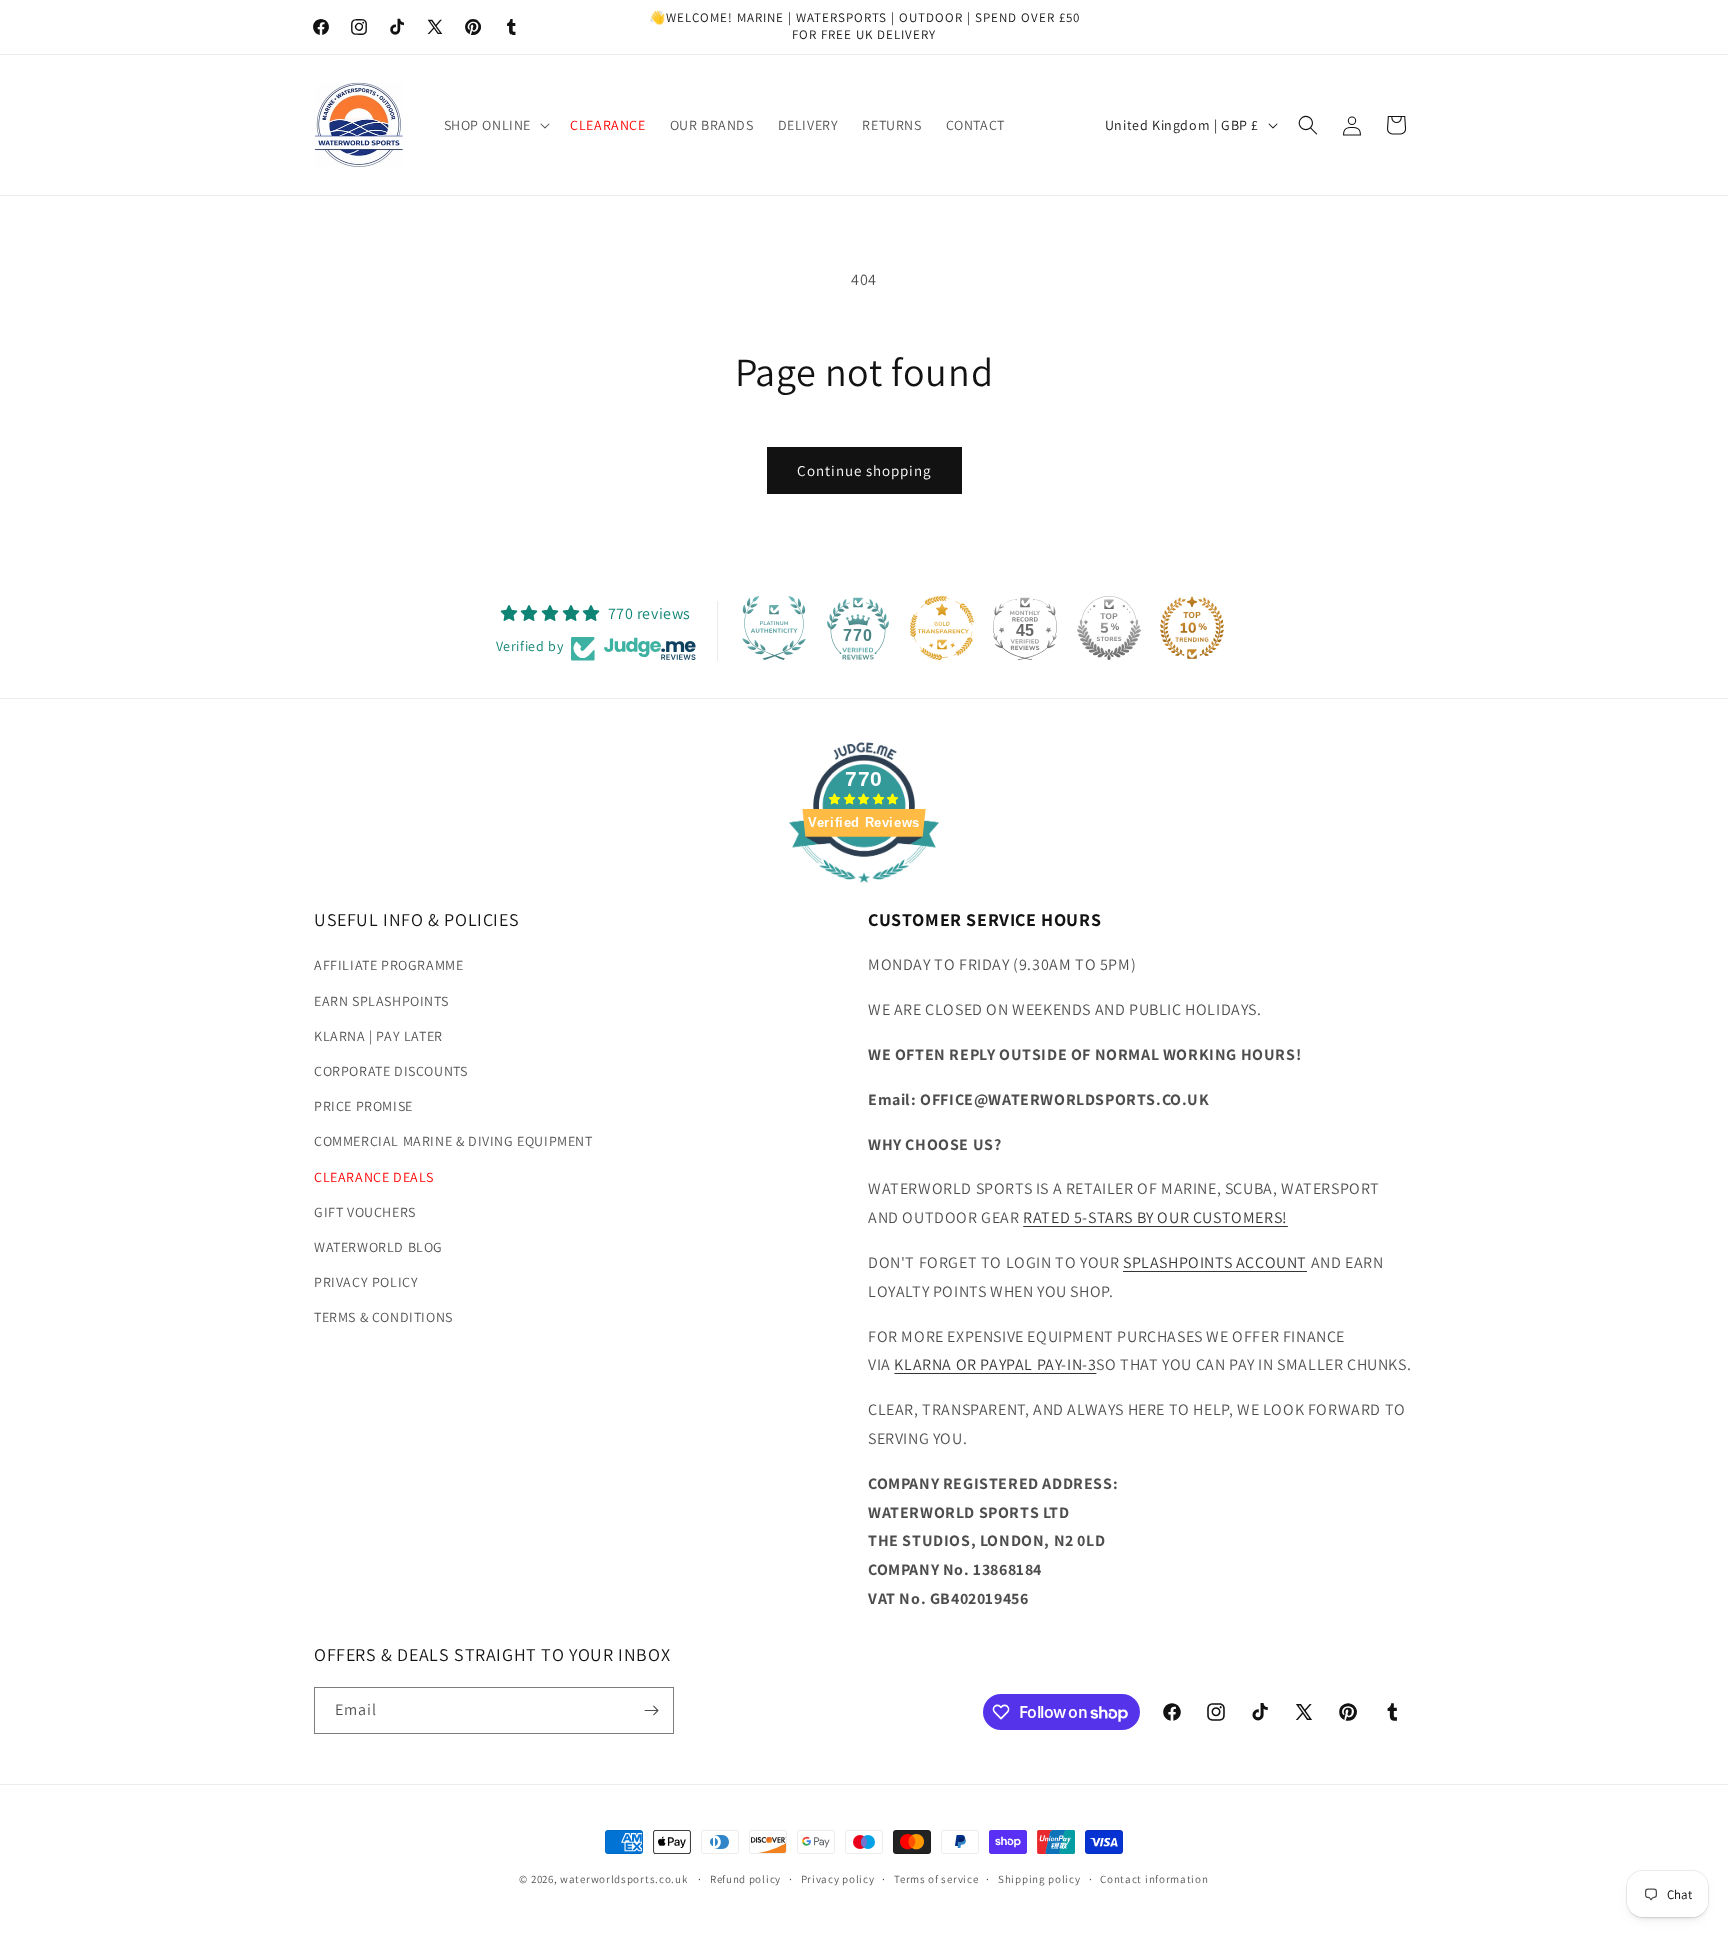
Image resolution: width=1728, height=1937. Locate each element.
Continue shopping (864, 470)
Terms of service (936, 1879)
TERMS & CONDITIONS (383, 1317)
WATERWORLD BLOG (378, 1247)
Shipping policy (1039, 1879)
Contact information (1154, 1879)
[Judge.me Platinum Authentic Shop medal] (774, 628)
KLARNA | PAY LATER (378, 1035)
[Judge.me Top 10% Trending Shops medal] (1192, 628)
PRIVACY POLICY (366, 1282)
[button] (495, 125)
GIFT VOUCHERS (365, 1211)
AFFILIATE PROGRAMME (388, 965)
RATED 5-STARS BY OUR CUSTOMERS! (1155, 1217)
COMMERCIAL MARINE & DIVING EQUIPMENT (453, 1141)
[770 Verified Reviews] (864, 892)
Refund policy (745, 1879)
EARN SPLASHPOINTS (381, 1000)
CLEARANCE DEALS (374, 1176)
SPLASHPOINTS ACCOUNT (1215, 1262)
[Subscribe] (651, 1710)
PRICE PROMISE (363, 1106)
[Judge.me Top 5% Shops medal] (1109, 628)
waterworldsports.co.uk (623, 1879)
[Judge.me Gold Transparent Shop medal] (942, 628)
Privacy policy (838, 1879)
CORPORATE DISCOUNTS (390, 1071)
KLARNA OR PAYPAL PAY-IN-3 (995, 1364)
